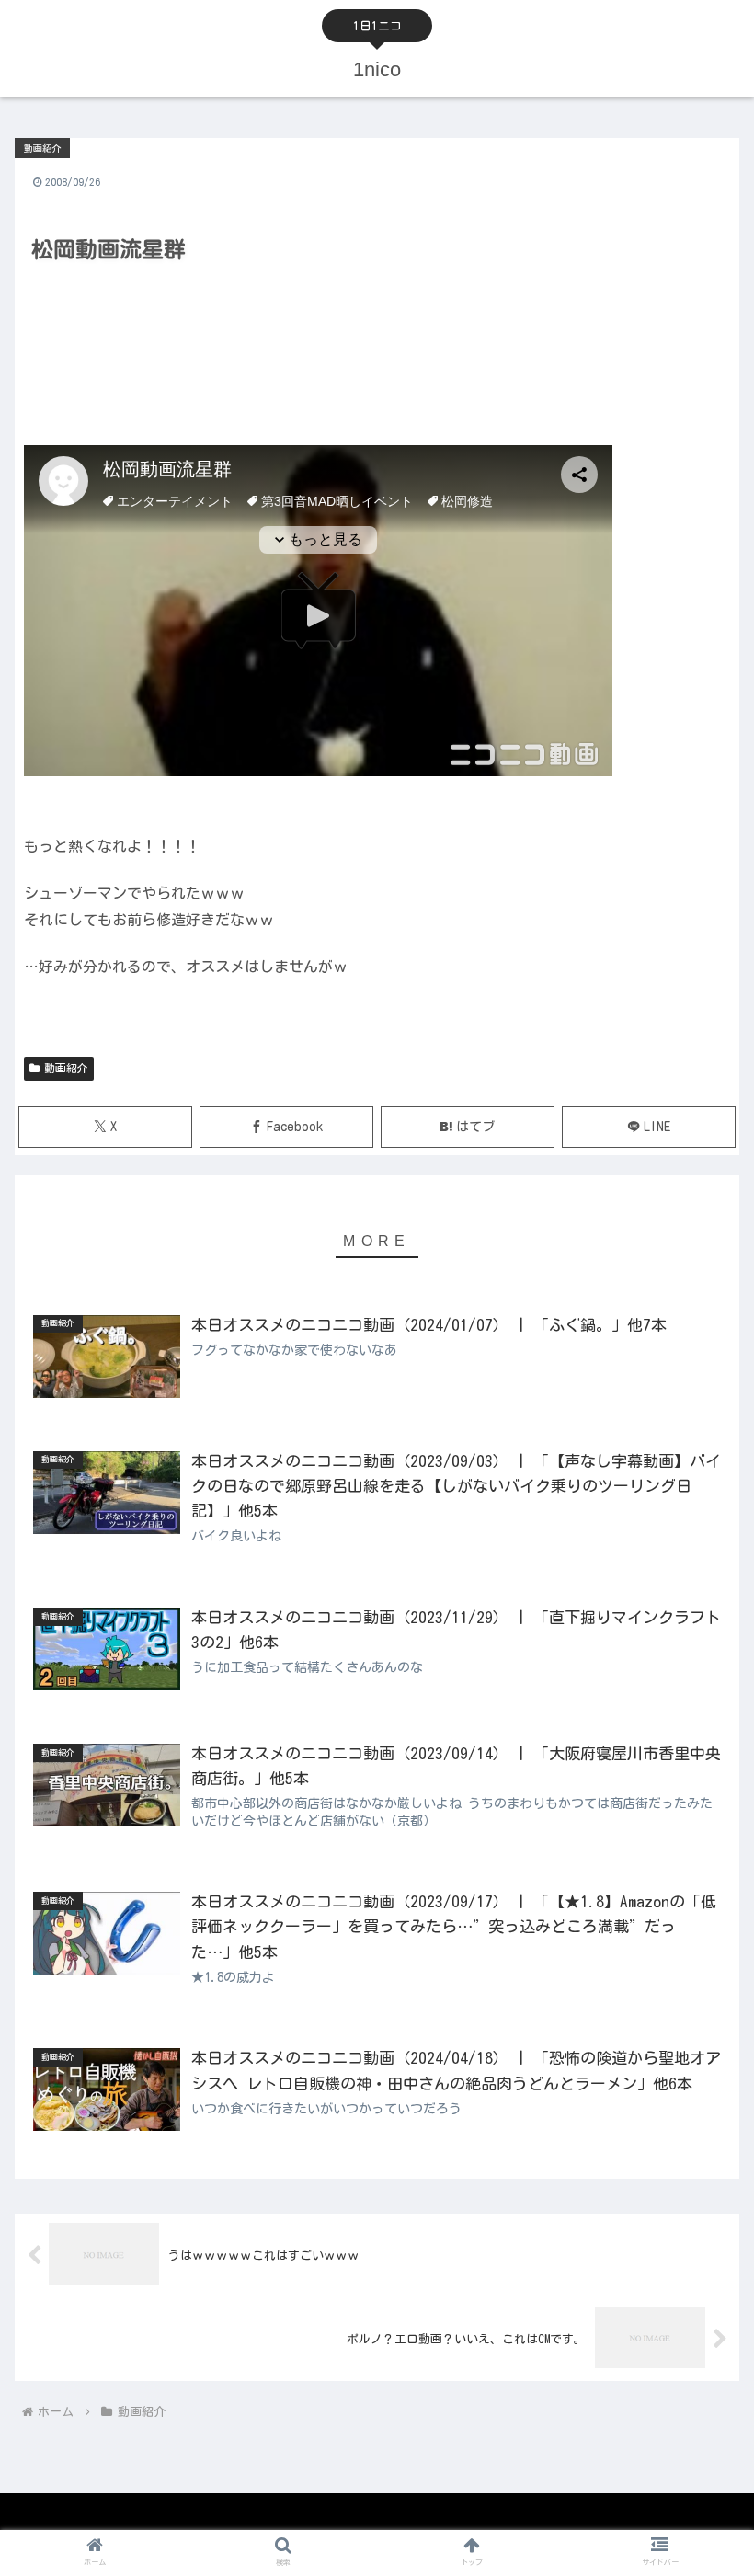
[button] (697, 2159)
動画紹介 (66, 1068)
